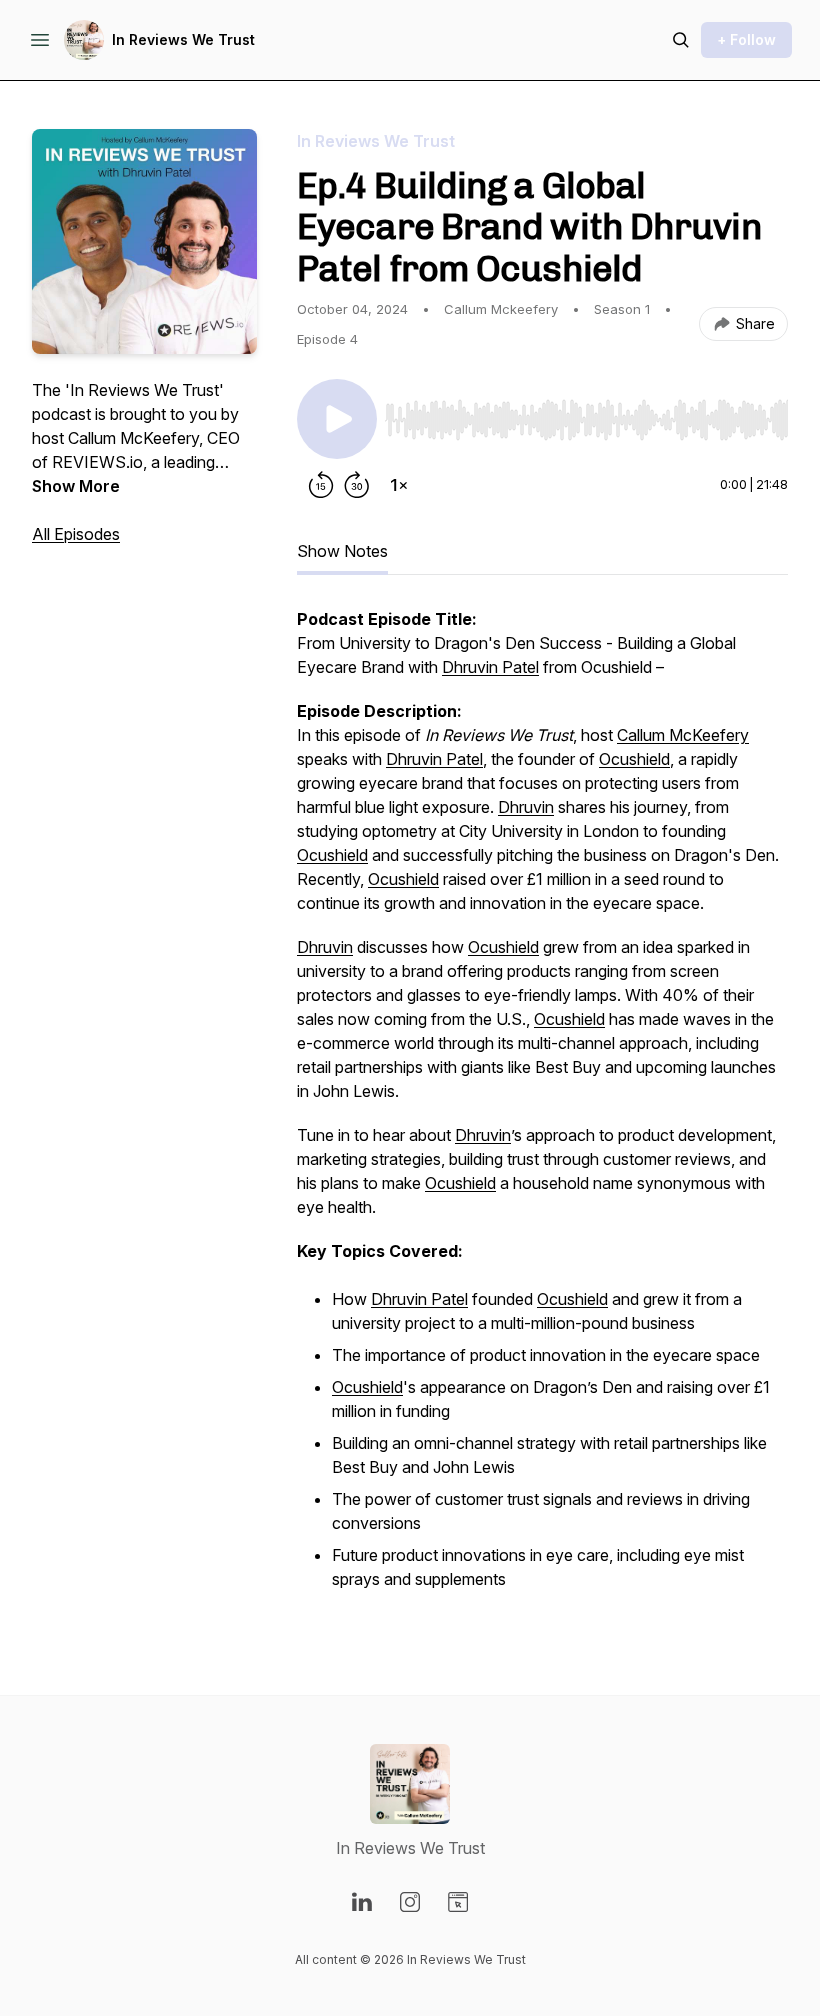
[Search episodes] (681, 40)
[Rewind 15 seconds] (321, 485)
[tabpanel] (542, 1111)
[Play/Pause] (337, 419)
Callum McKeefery (683, 735)
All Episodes (76, 534)
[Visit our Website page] (458, 1902)
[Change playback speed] (399, 485)
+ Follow (746, 39)
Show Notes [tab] (342, 551)
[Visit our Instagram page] (410, 1902)
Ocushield (634, 759)
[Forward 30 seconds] (357, 485)
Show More (76, 486)
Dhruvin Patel (490, 667)
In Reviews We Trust (183, 39)
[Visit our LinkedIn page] (362, 1902)
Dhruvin (526, 807)
